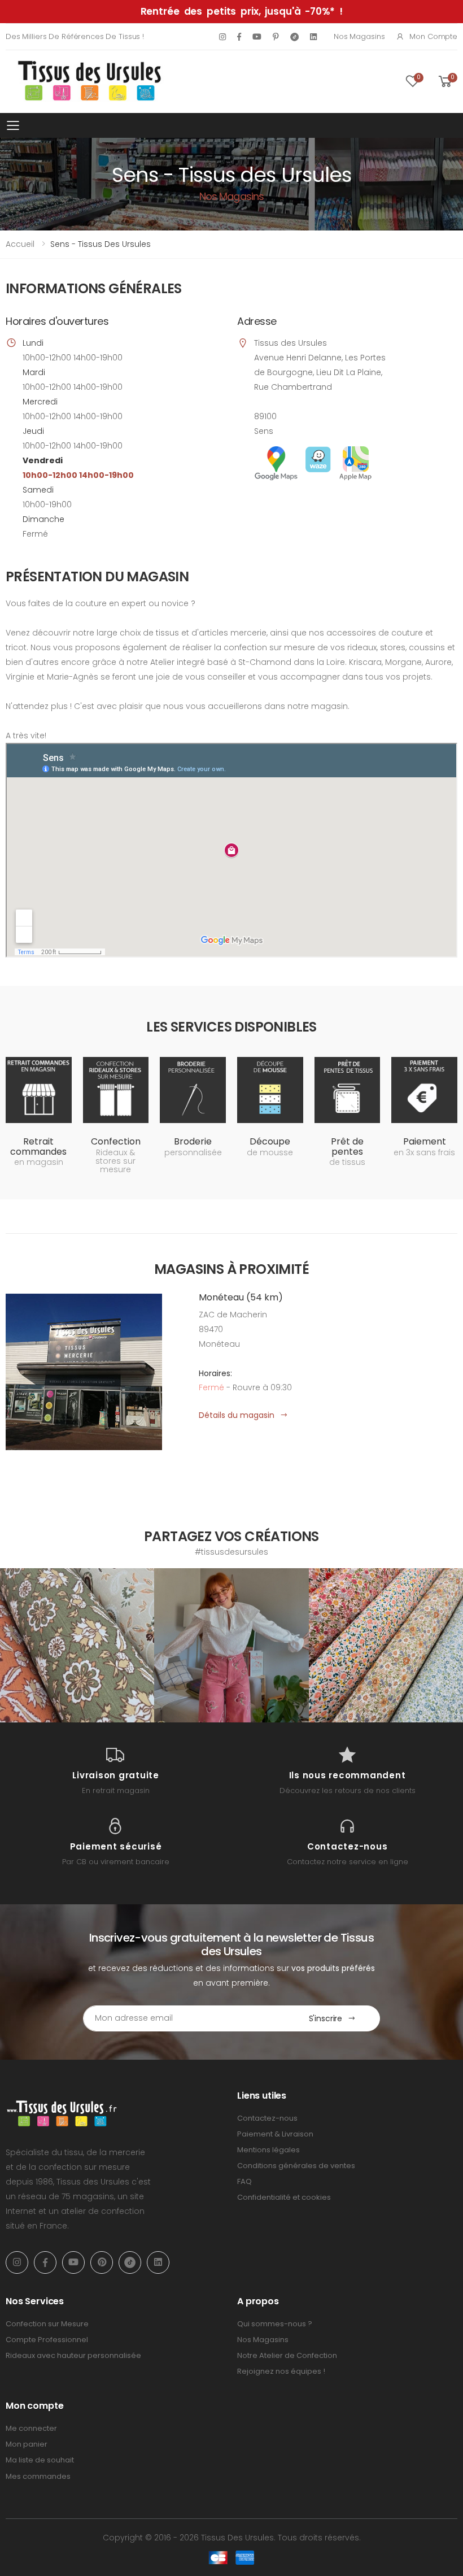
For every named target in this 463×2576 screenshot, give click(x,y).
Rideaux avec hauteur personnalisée (73, 2355)
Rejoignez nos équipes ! (281, 2371)
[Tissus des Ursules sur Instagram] (77, 1645)
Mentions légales (268, 2150)
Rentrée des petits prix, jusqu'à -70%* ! (242, 11)
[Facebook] (239, 37)
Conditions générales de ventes (296, 2166)
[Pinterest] (276, 37)
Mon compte (433, 36)
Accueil (20, 244)
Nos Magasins (359, 36)
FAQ (244, 2181)
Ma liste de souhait (40, 2460)
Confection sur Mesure (47, 2324)
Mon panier (27, 2444)
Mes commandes (38, 2476)
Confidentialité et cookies (284, 2197)
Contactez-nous (267, 2118)
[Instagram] (222, 37)
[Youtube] (257, 37)
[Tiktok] (294, 36)
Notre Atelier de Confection (287, 2355)
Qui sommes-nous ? (275, 2324)
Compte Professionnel (47, 2340)
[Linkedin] (313, 37)
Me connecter (31, 2428)
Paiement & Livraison (275, 2134)
